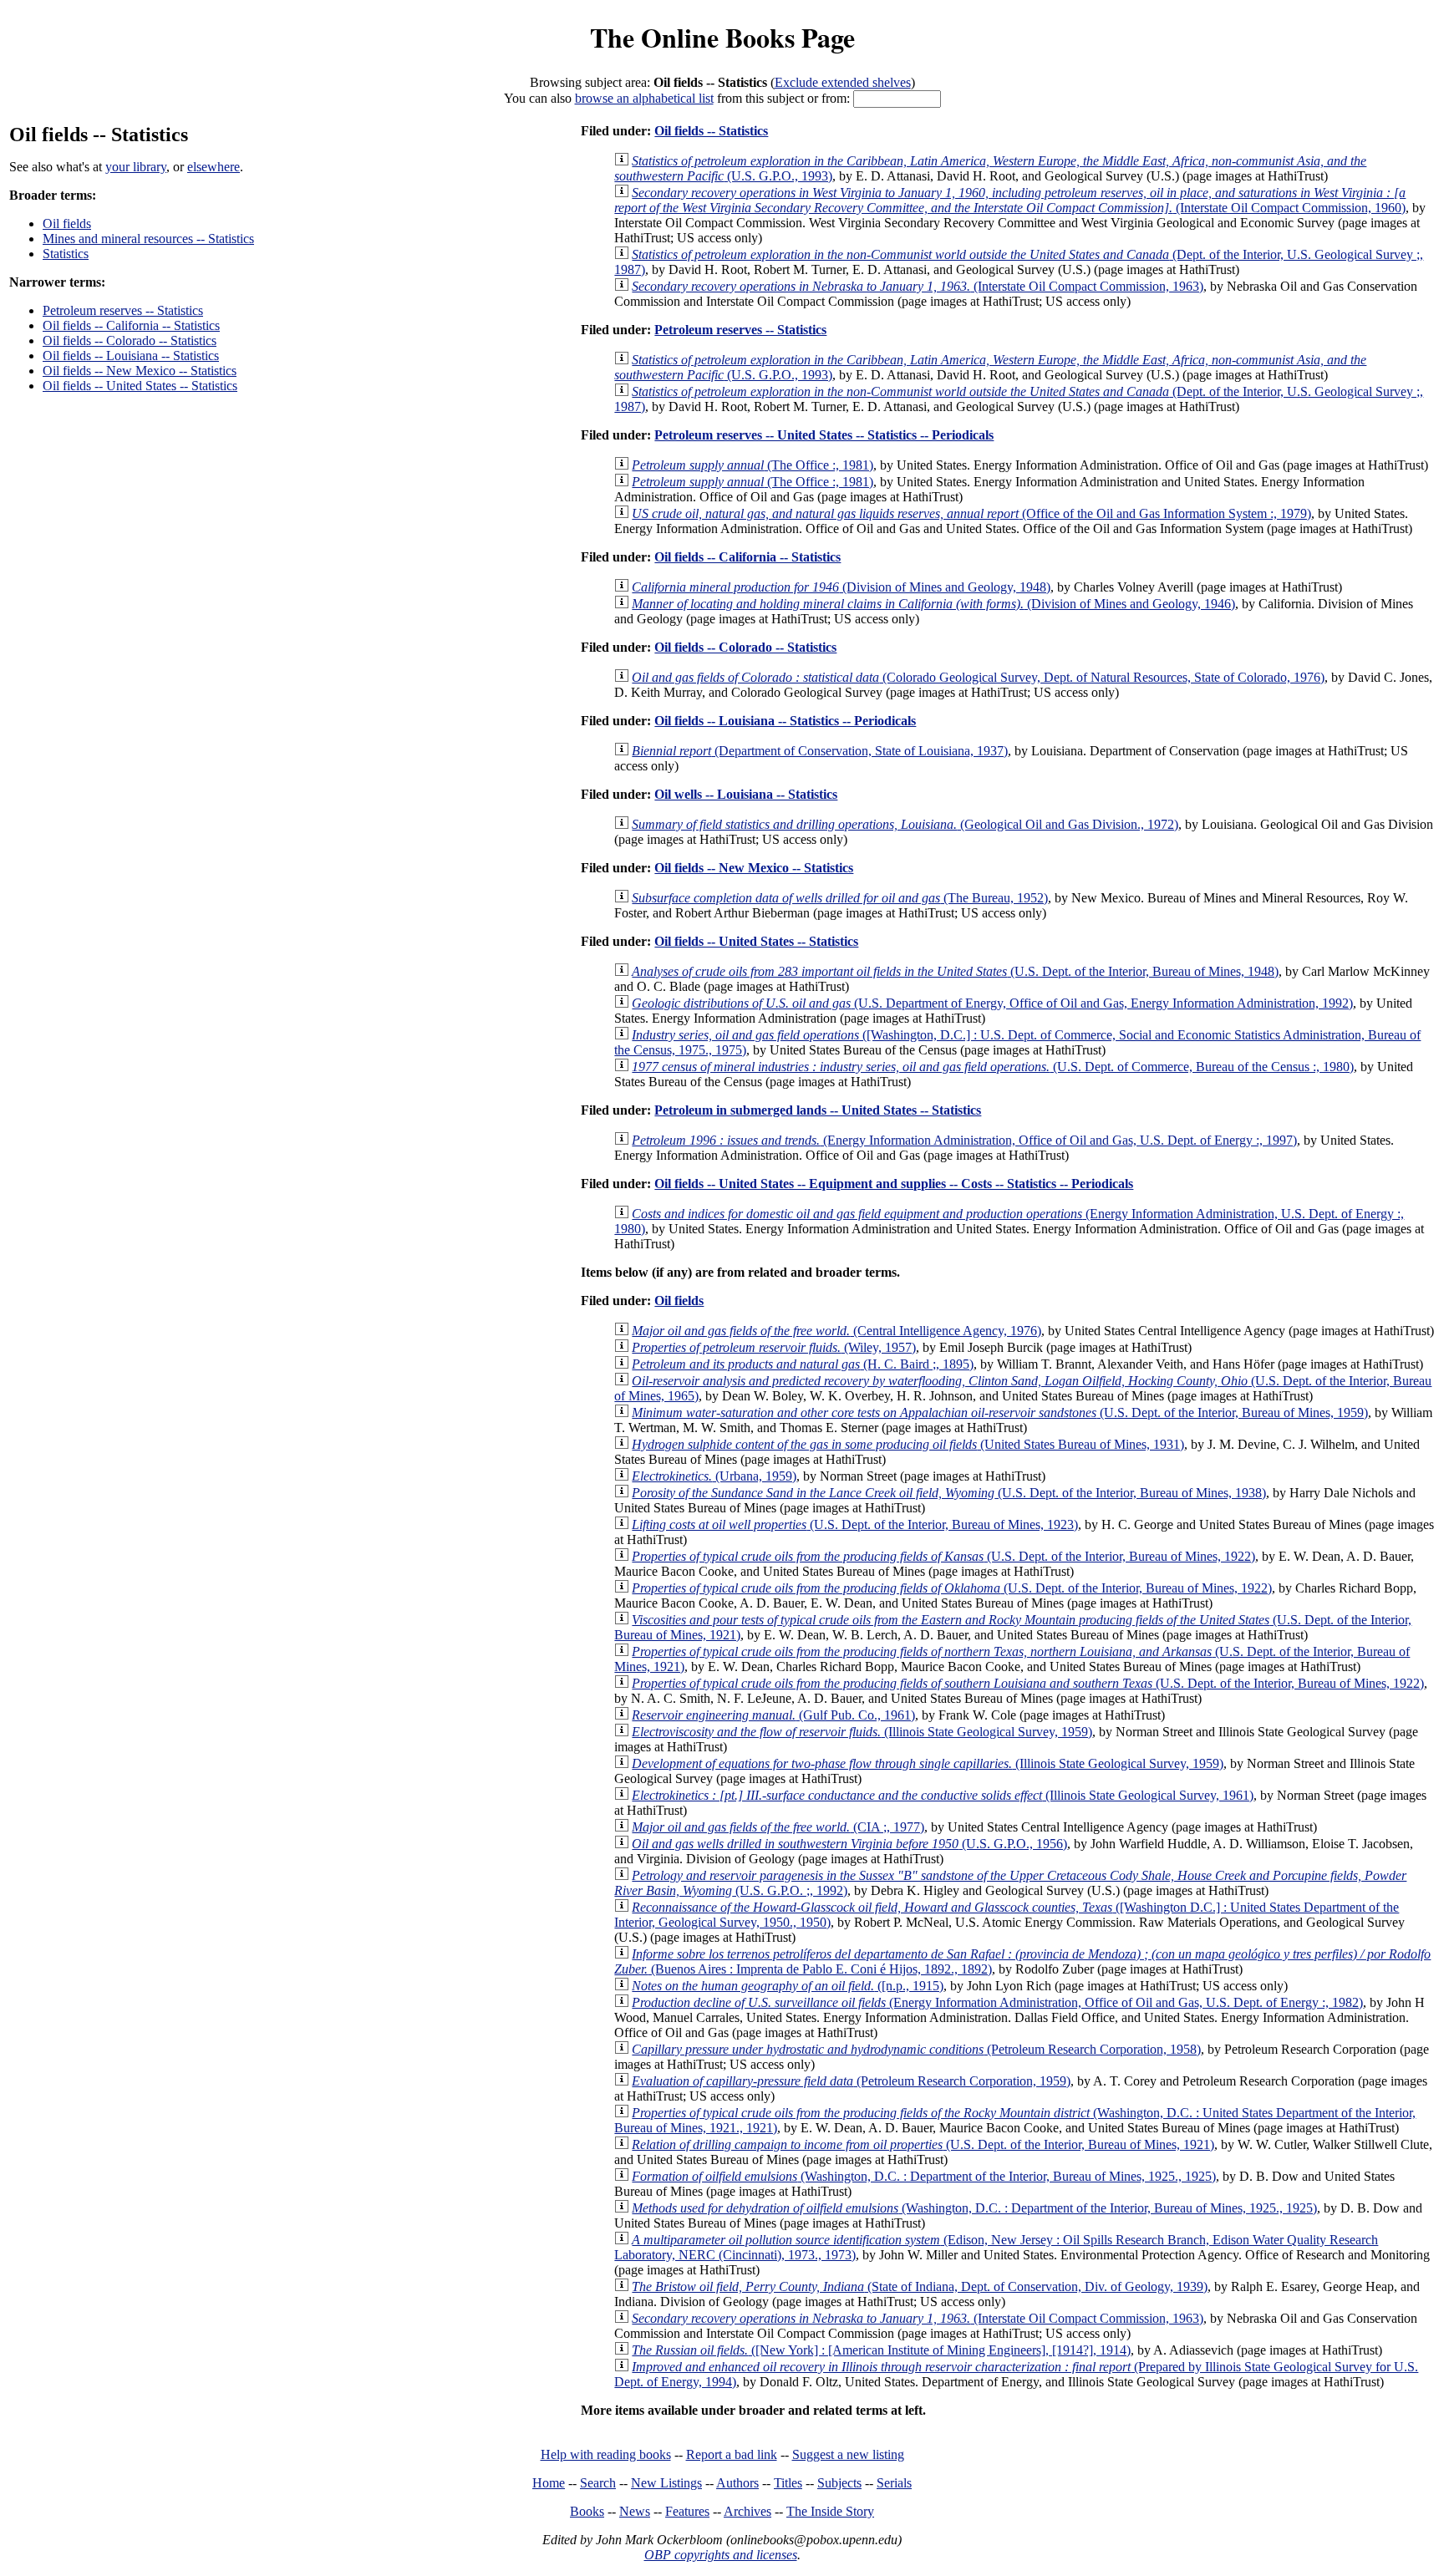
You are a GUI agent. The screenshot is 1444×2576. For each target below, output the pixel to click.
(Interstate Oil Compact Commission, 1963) (918, 286)
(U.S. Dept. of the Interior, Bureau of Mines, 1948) (955, 971)
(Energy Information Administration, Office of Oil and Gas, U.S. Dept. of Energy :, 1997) (964, 1140)
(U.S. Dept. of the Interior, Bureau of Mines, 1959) (1000, 1412)
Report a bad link (732, 2454)
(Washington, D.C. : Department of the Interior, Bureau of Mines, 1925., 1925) (924, 2176)
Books (587, 2511)
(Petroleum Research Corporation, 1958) (916, 2049)
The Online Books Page (722, 37)
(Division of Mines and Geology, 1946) (933, 604)
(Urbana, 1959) (714, 1476)
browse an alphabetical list (644, 98)
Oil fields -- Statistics (711, 131)
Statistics (66, 254)
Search (598, 2483)
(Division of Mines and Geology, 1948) (841, 587)
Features (687, 2511)
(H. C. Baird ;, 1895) (803, 1364)
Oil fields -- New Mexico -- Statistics (140, 371)
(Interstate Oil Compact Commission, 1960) (1010, 200)
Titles (788, 2483)
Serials (894, 2483)
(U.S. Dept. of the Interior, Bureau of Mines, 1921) (923, 2144)
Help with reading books (606, 2454)
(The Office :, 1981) (753, 465)
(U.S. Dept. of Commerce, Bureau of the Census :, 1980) (993, 1067)
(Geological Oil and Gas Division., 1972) (905, 824)
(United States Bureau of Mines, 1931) (908, 1444)
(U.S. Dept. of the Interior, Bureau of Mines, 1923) (855, 1524)
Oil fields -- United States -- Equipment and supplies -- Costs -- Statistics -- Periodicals (894, 1184)
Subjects (839, 2483)
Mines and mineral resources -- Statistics (148, 239)
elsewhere (214, 167)
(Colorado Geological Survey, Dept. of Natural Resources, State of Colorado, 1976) (978, 677)
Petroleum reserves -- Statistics (123, 310)
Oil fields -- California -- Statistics (131, 325)
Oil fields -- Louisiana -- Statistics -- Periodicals (785, 721)
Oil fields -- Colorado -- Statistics (130, 340)
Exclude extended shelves (843, 82)
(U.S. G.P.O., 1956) (849, 1844)
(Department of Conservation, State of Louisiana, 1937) (820, 751)
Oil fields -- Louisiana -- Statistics (131, 356)
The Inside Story (830, 2511)
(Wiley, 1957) (774, 1347)
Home (549, 2483)
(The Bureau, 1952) (840, 898)
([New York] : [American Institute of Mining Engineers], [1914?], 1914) (881, 2350)
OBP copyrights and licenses (721, 2555)
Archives (747, 2511)
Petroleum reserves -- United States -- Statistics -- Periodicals (824, 435)
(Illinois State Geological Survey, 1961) (943, 1795)
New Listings (666, 2483)
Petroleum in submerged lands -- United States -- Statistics (818, 1110)
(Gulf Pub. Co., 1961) (773, 1715)
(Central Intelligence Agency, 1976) (836, 1331)
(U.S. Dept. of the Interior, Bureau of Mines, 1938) (949, 1493)
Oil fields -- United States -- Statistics (140, 386)
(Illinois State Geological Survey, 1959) (862, 1732)
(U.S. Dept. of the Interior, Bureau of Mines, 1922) (943, 1556)
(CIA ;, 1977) (778, 1827)
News (635, 2511)
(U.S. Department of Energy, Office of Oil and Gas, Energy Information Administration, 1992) (992, 1003)
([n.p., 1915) (788, 1986)
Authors (737, 2483)
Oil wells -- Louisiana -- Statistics (746, 794)
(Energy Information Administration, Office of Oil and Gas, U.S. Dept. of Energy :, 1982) (997, 2002)
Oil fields (67, 224)
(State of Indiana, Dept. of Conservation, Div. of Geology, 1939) (920, 2286)
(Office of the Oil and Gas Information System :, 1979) (971, 513)
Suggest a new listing (848, 2454)
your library (136, 167)
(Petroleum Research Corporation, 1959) (851, 2081)
